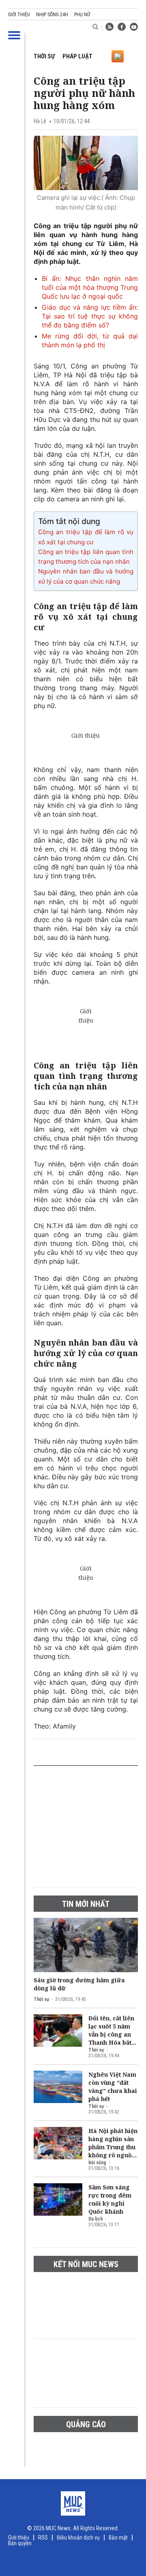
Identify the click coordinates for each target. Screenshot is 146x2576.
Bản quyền (20, 2543)
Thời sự (44, 56)
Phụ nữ (82, 15)
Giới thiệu (19, 15)
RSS (43, 2537)
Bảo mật (118, 2537)
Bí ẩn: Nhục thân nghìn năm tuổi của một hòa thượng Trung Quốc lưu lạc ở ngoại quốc (90, 287)
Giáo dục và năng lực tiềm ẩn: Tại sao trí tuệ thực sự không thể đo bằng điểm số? (90, 316)
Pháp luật (77, 56)
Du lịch (96, 2219)
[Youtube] (134, 27)
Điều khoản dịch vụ (78, 2537)
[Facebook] (122, 27)
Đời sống (97, 2163)
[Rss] (109, 27)
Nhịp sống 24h (52, 15)
